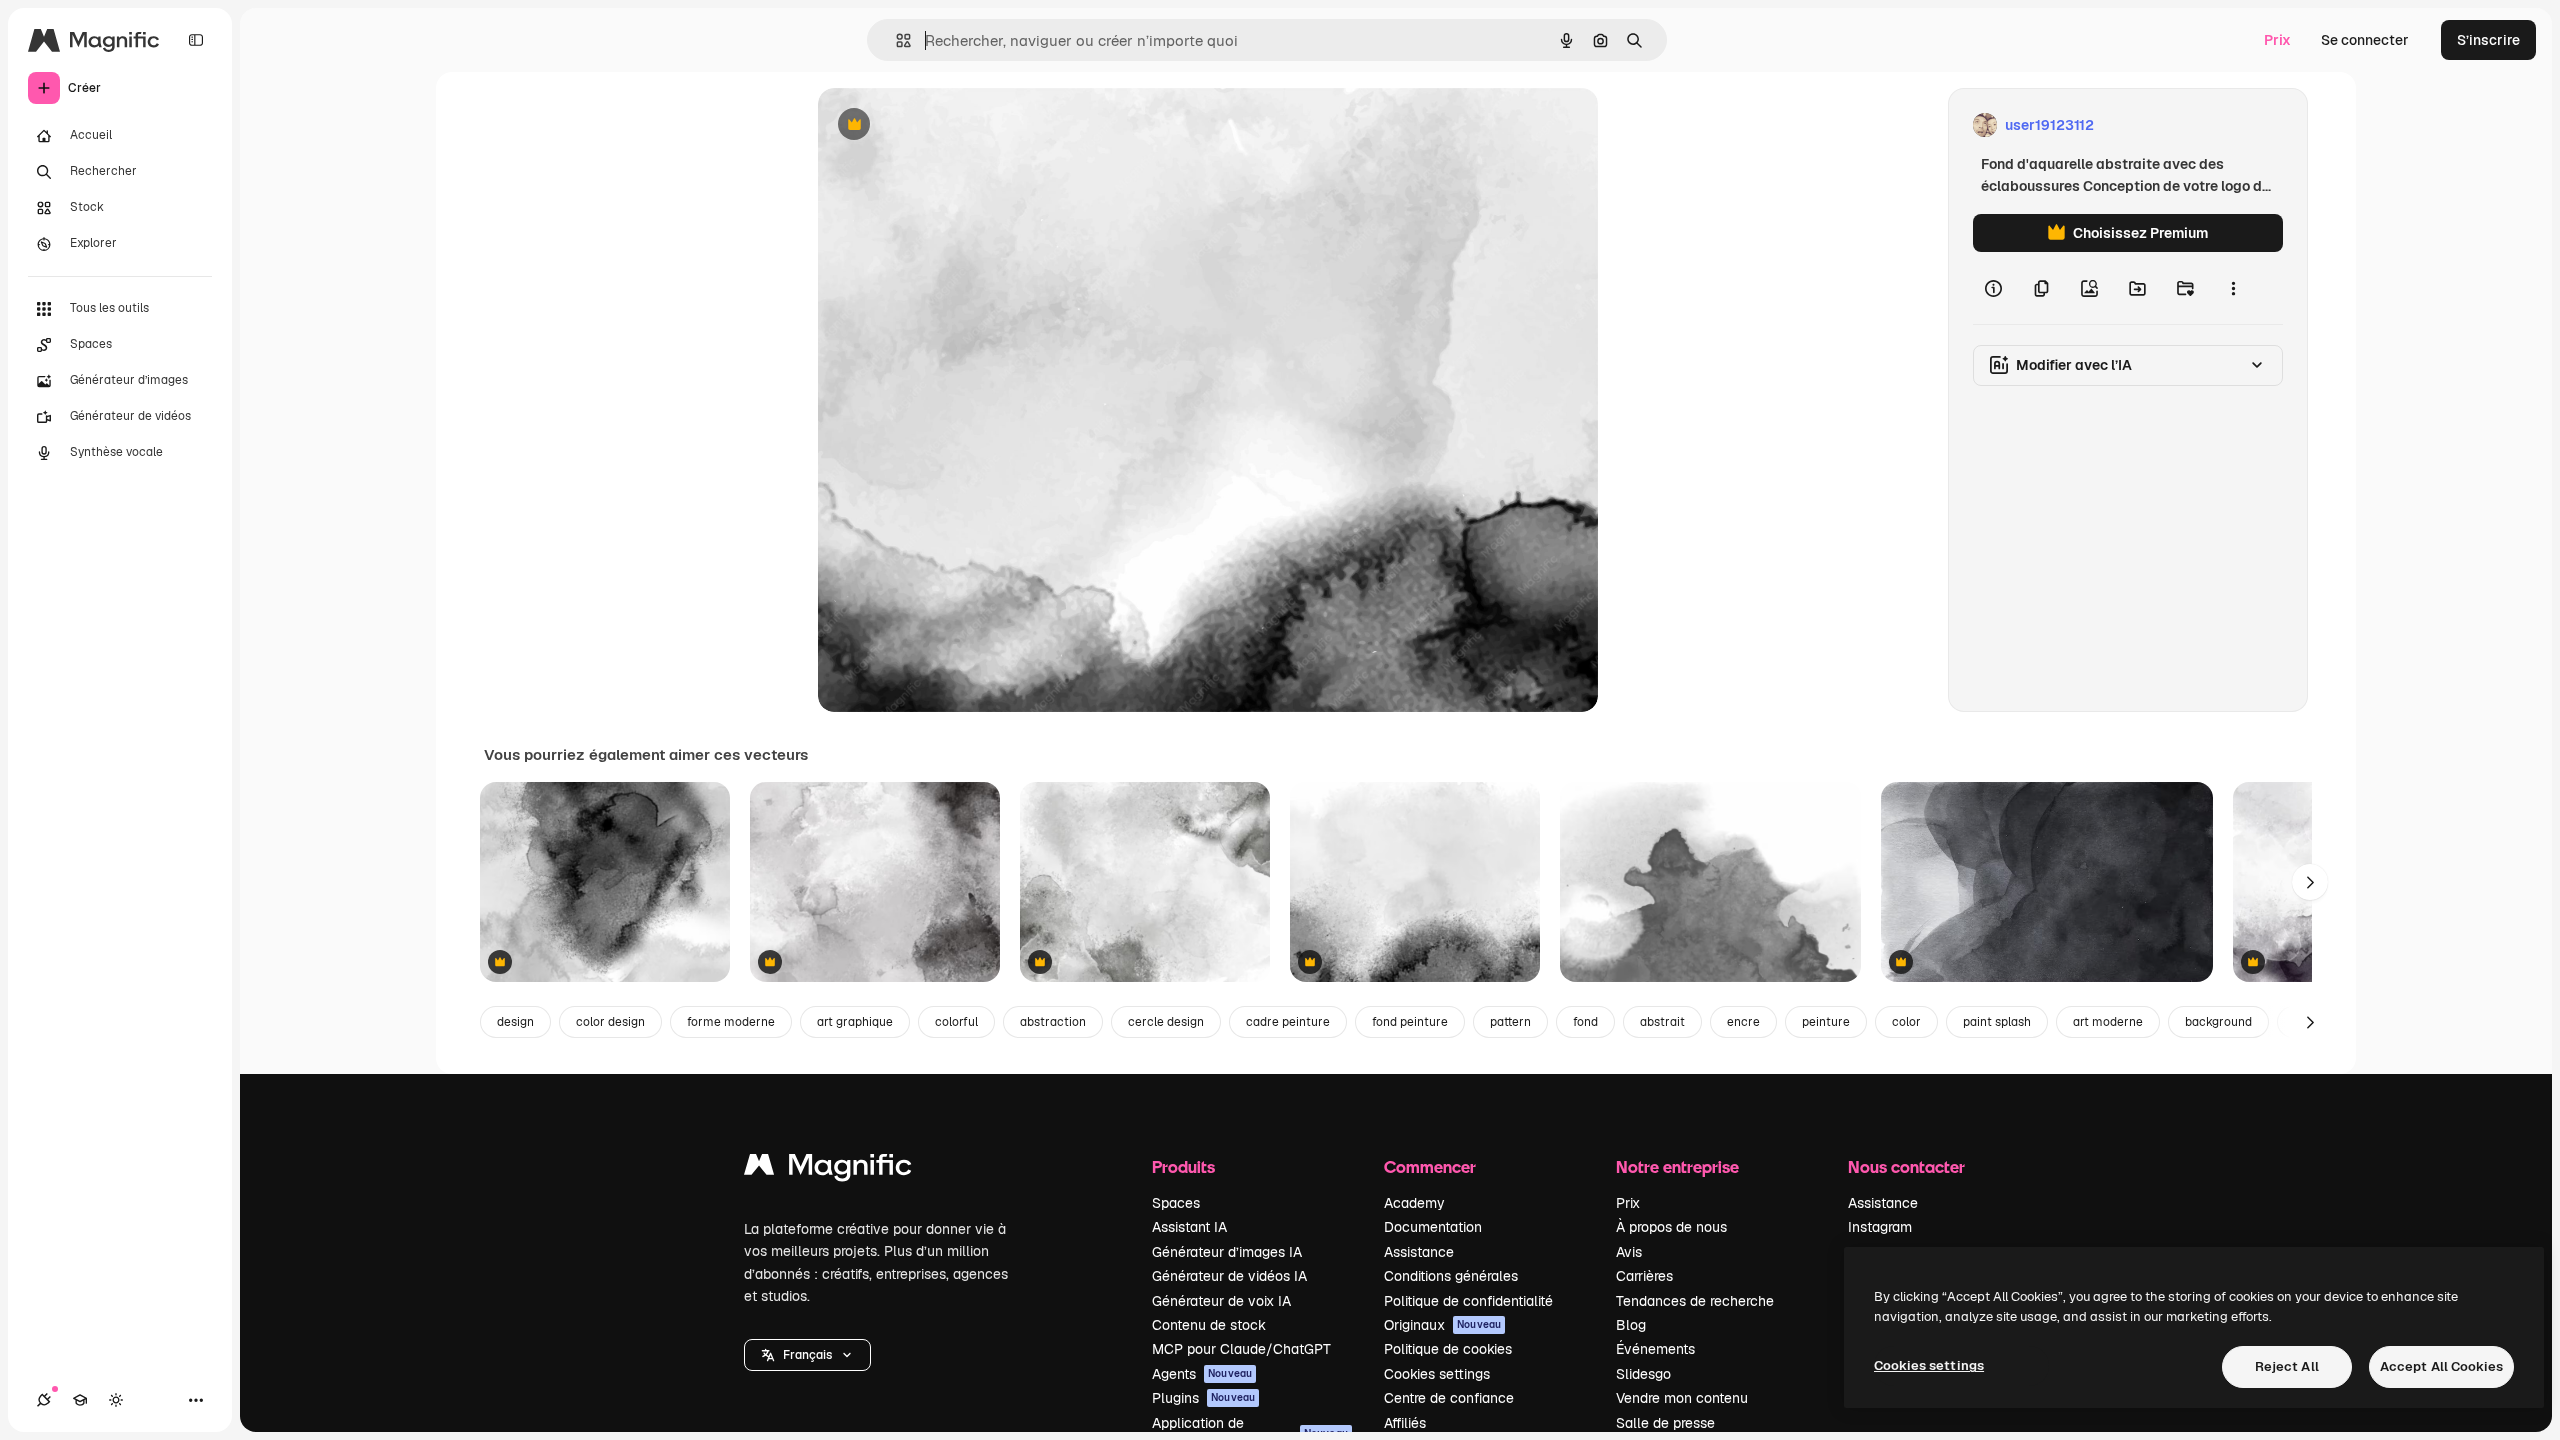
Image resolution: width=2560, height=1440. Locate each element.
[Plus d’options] (2233, 288)
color (1906, 1022)
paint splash (1997, 1022)
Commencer (1430, 1166)
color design (610, 1022)
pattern (1510, 1022)
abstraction (1053, 1022)
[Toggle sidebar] (196, 40)
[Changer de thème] (116, 1400)
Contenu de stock (1209, 1325)
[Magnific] (828, 1169)
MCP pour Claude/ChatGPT (1241, 1349)
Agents (1202, 1374)
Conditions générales (1451, 1276)
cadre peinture (1288, 1022)
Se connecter (2365, 40)
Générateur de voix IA (1221, 1301)
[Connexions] (44, 1400)
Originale (950, 125)
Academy (1414, 1203)
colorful (956, 1022)
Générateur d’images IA (1227, 1252)
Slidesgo (1643, 1374)
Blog (1631, 1325)
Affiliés (1405, 1423)
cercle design (1166, 1022)
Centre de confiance (1449, 1398)
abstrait (1662, 1022)
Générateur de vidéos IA (1229, 1276)
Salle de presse (1665, 1423)
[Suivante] (2310, 882)
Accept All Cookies (2441, 1366)
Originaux (1442, 1325)
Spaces (1176, 1203)
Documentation (1433, 1227)
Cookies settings (1437, 1374)
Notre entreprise (1677, 1166)
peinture (1826, 1022)
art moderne (2108, 1022)
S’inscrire (2488, 40)
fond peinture (1410, 1022)
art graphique (855, 1022)
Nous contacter (1906, 1166)
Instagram (1880, 1227)
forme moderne (731, 1022)
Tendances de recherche (1695, 1301)
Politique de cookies (1448, 1349)
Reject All (2287, 1366)
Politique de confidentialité (1468, 1301)
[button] (807, 1355)
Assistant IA (1189, 1227)
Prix (2277, 40)
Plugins (1203, 1398)
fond (1585, 1022)
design (515, 1022)
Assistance (1419, 1252)
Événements (1655, 1349)
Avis (1629, 1252)
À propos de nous (1671, 1227)
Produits (1183, 1166)
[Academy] (80, 1400)
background (2218, 1022)
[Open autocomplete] (895, 40)
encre (1743, 1022)
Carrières (1644, 1276)
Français (807, 1355)
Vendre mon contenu (1682, 1398)
